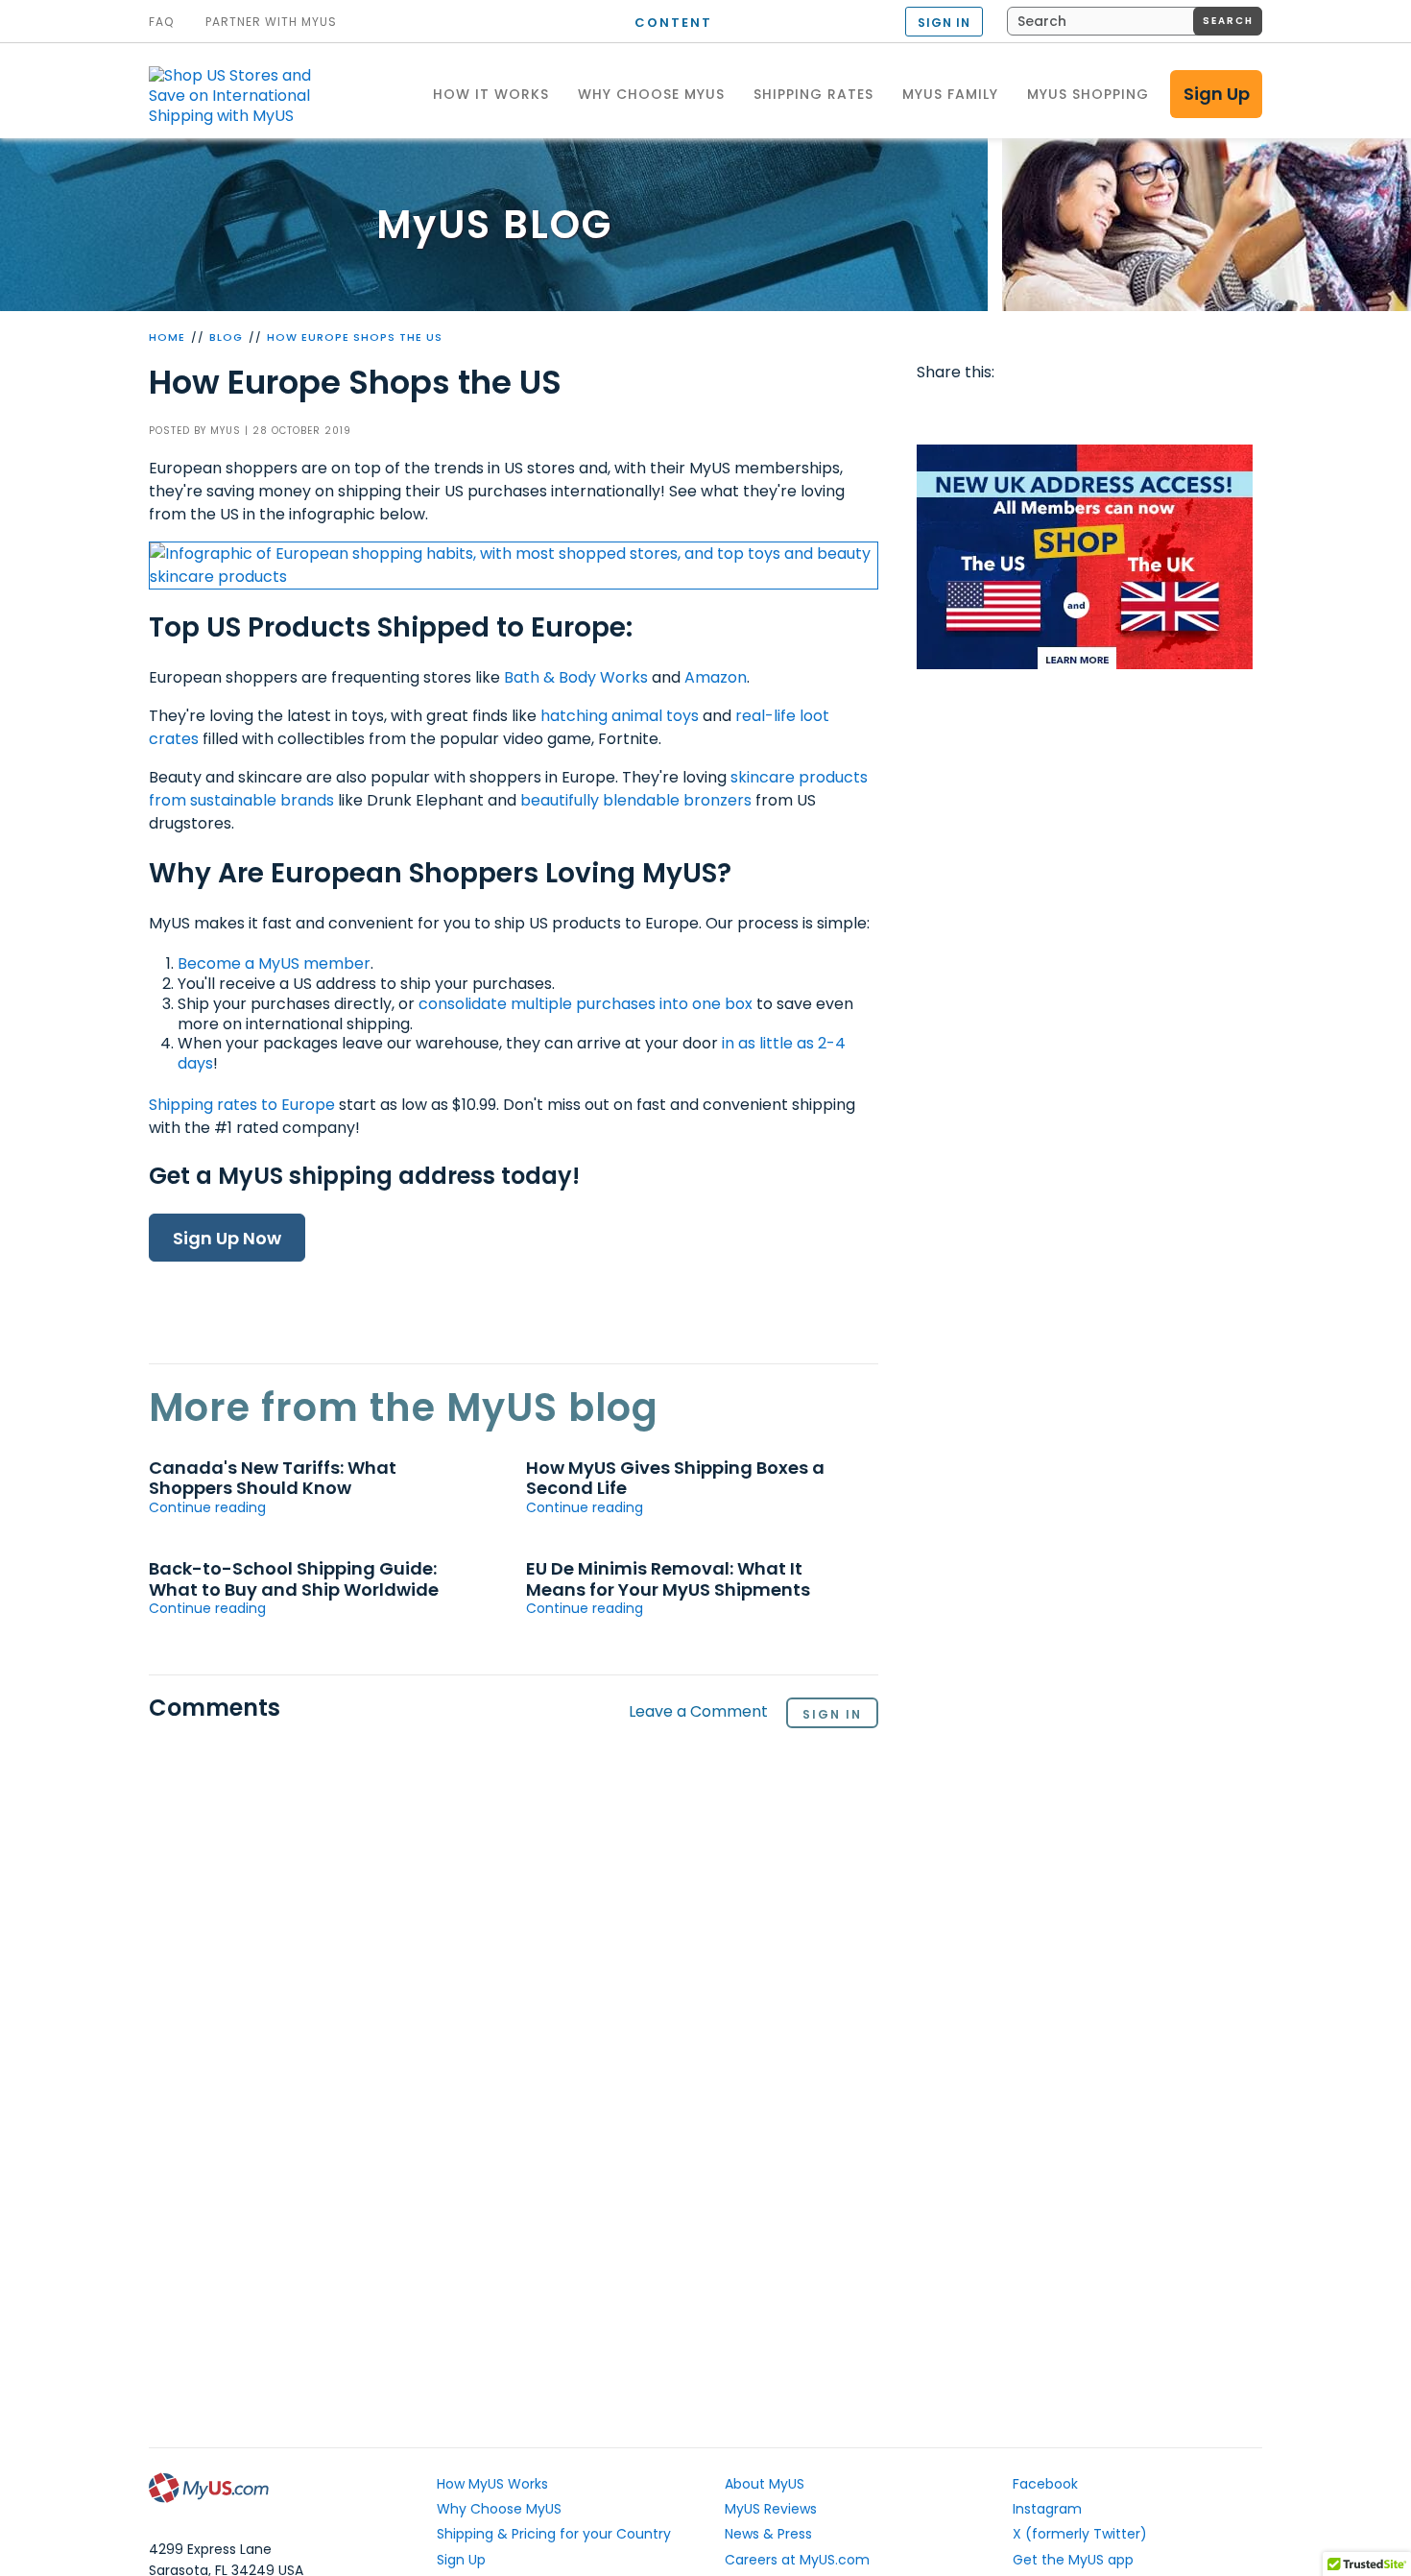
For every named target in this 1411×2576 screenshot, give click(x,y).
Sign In (832, 1714)
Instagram (1047, 2509)
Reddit (1009, 411)
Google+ (1119, 411)
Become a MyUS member (274, 963)
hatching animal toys (620, 716)
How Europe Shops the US (355, 337)
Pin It (1083, 411)
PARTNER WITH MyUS (271, 22)
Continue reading (207, 1507)
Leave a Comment (698, 1712)
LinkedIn (1156, 411)
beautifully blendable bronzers (636, 800)
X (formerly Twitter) (1080, 2534)
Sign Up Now (227, 1238)
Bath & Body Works (576, 677)
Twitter (972, 411)
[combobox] (1135, 21)
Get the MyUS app (1073, 2560)
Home (167, 337)
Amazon (716, 677)
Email (1045, 411)
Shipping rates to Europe (242, 1105)
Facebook (935, 411)
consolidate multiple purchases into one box (586, 1004)
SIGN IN (944, 23)
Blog (226, 337)
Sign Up (1217, 94)
